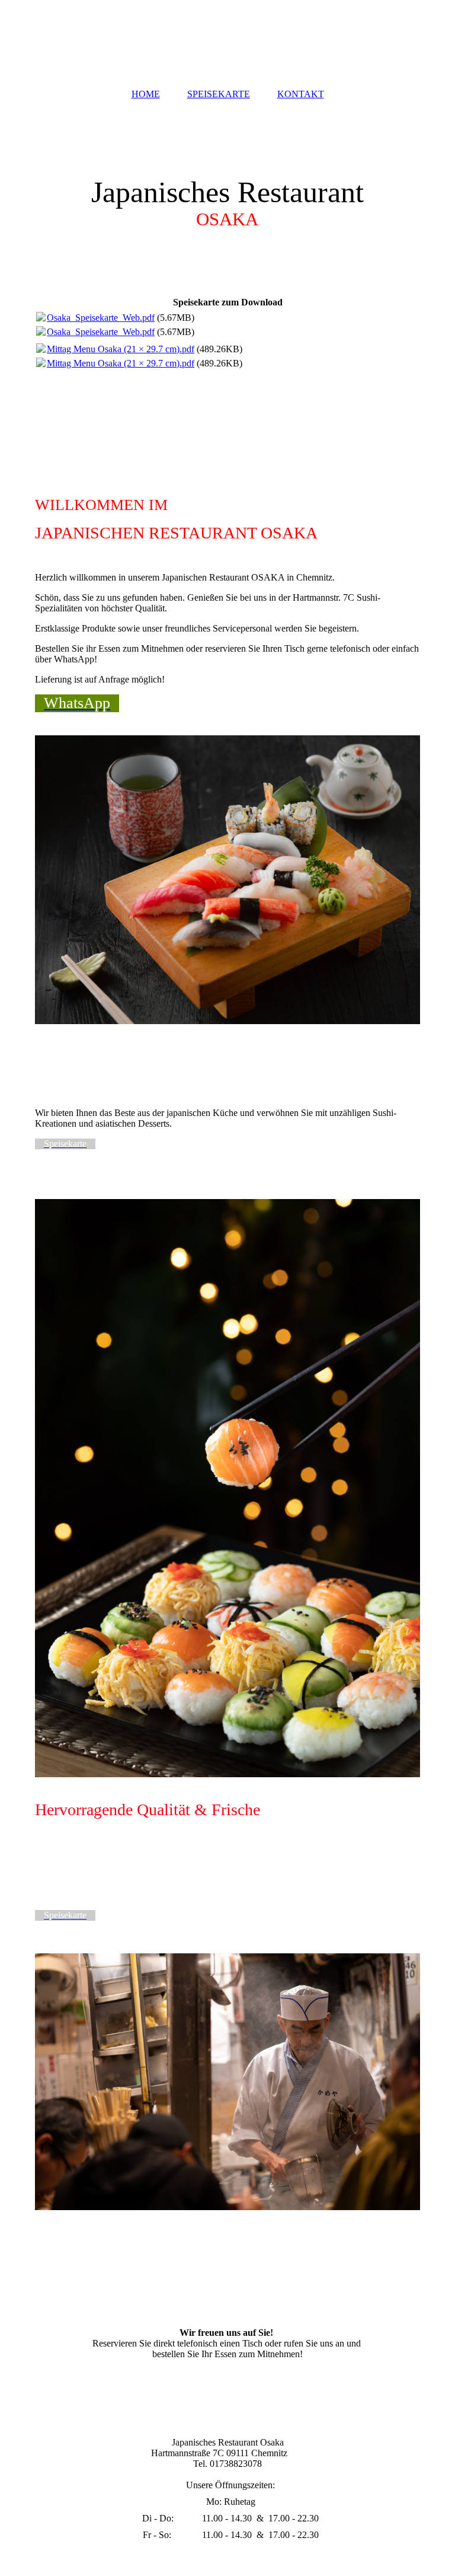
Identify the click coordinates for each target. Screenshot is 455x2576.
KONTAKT (301, 94)
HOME (146, 94)
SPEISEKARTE (219, 94)
